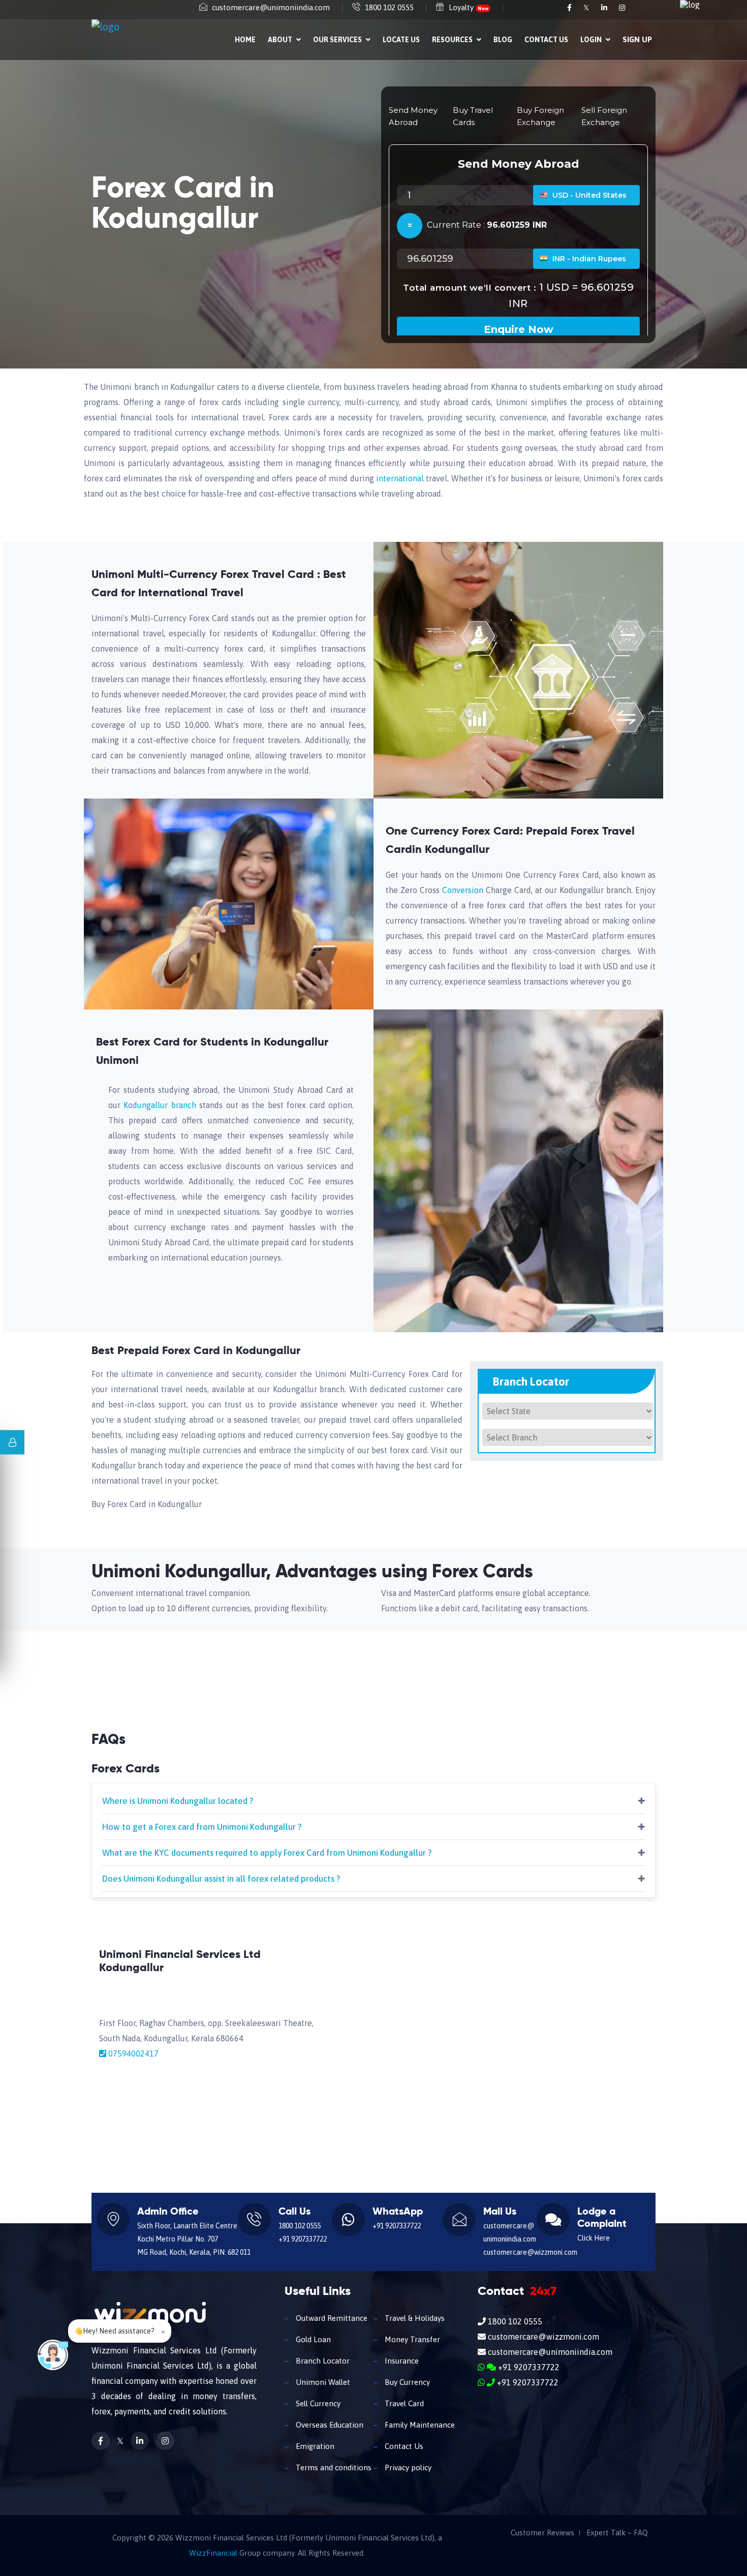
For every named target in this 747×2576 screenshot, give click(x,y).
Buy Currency (406, 2382)
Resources (453, 40)
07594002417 (133, 2053)
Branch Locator (322, 2361)
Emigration (314, 2446)
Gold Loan (312, 2339)
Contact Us (546, 40)
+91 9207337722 (303, 2239)
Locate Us (401, 40)
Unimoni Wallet (322, 2382)
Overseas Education (329, 2425)
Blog (503, 40)
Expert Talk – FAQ (617, 2533)
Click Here (594, 2238)
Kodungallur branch (161, 1105)
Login (592, 40)
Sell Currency (317, 2403)
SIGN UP (637, 39)
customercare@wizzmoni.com (530, 2252)
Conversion (461, 890)
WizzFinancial (213, 2553)
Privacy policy (407, 2467)
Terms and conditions (333, 2467)
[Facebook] (570, 8)
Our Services (338, 40)
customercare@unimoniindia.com (271, 7)
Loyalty (469, 7)
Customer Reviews (542, 2533)
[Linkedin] (605, 8)
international (400, 478)
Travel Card (403, 2403)
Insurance (401, 2361)
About (281, 40)
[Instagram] (622, 8)
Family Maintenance (419, 2425)
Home (245, 40)
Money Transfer (411, 2339)
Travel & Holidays (414, 2318)
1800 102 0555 (389, 7)
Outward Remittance (331, 2318)
